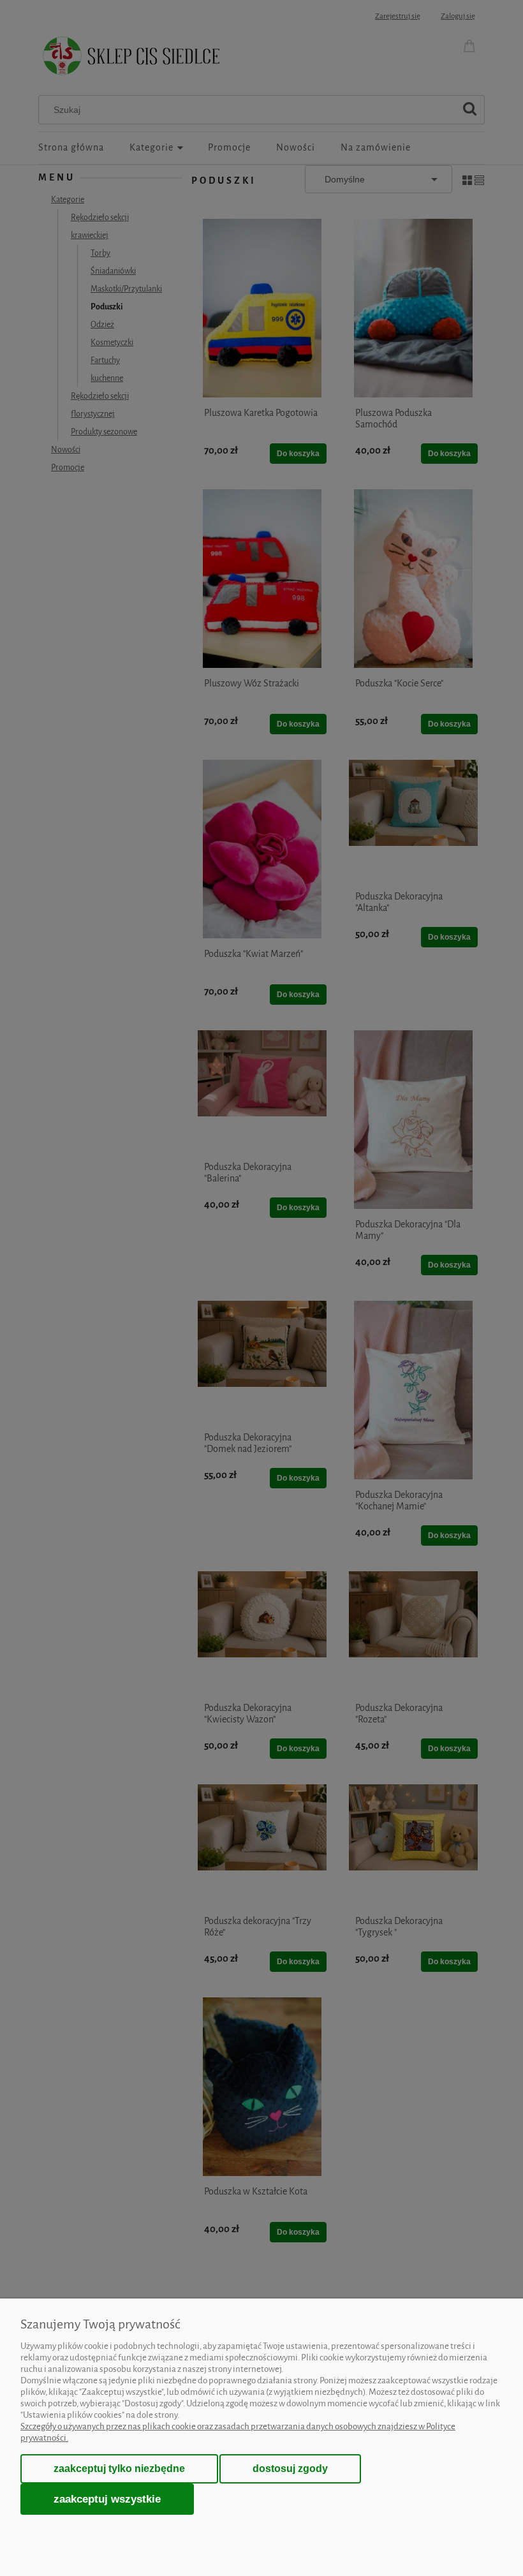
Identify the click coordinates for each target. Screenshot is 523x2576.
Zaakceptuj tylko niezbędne (119, 2469)
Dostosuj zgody (290, 2469)
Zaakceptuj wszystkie (107, 2499)
